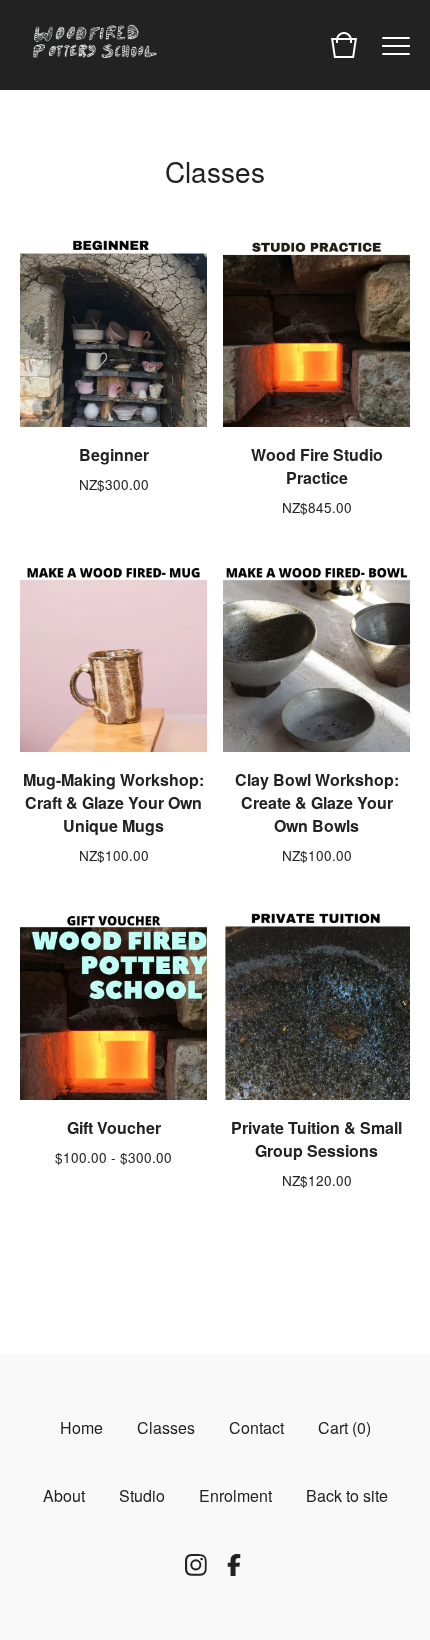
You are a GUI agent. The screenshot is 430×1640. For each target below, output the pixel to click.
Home (81, 1427)
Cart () (344, 1427)
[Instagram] (196, 1565)
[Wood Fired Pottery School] (90, 45)
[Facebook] (234, 1565)
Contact (256, 1427)
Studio (142, 1495)
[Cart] (344, 45)
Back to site (347, 1495)
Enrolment (235, 1495)
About (64, 1495)
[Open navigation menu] (396, 45)
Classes (166, 1427)
